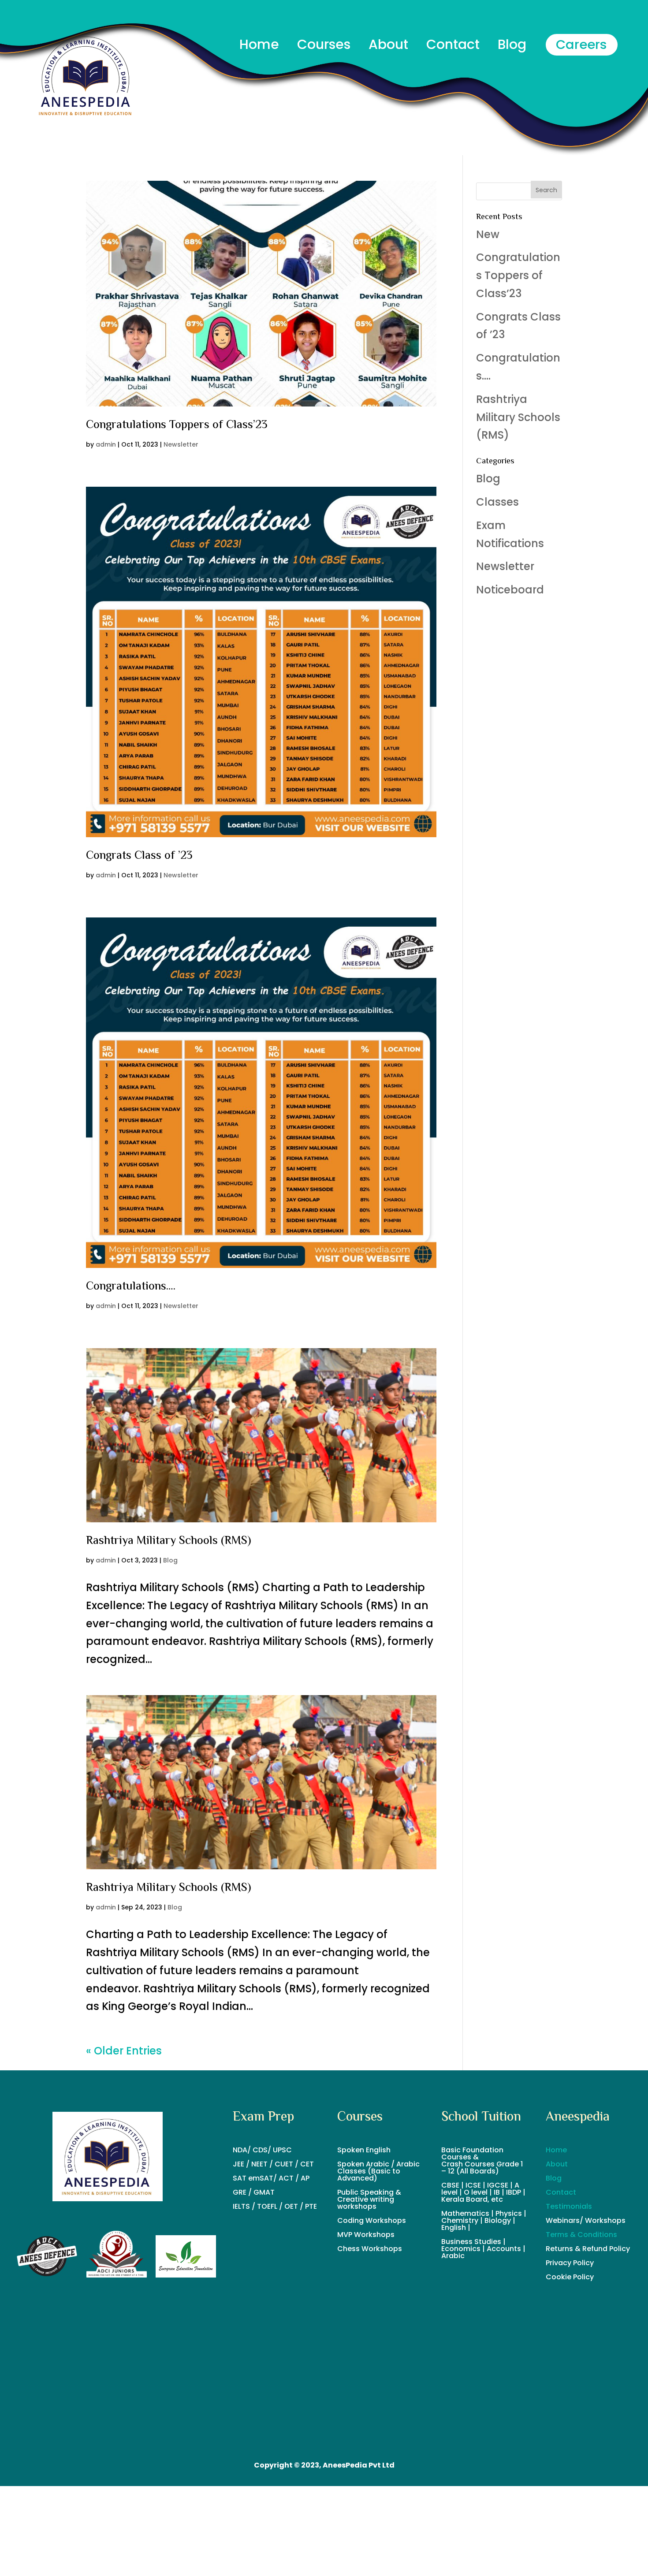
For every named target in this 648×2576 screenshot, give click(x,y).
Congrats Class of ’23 (139, 856)
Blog (170, 1560)
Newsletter (181, 444)
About (557, 2164)
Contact (561, 2192)
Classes (497, 502)
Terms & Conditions (581, 2235)
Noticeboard (510, 590)
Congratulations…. (131, 1287)
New (488, 234)
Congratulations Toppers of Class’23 (177, 425)
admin (106, 444)
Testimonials (569, 2206)
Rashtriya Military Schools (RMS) (169, 1541)
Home (556, 2150)
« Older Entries (124, 2051)
